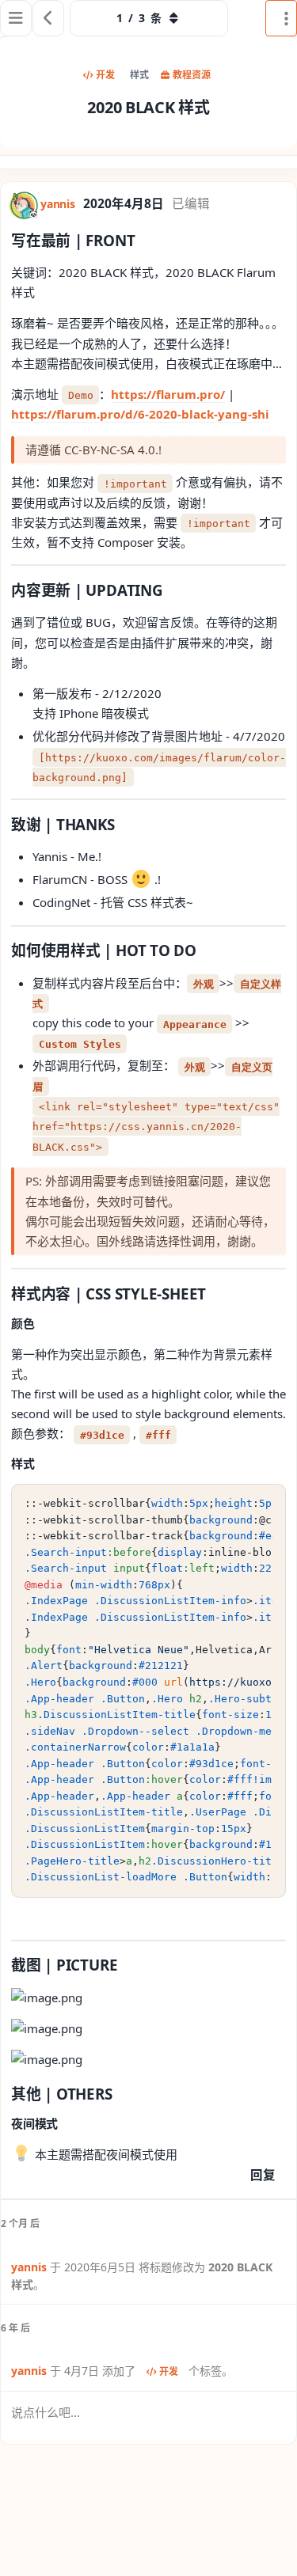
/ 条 (139, 18)
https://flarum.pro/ (168, 394)
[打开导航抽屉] (16, 18)
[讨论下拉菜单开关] (281, 18)
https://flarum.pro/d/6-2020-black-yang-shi (140, 414)
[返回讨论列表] (48, 18)
